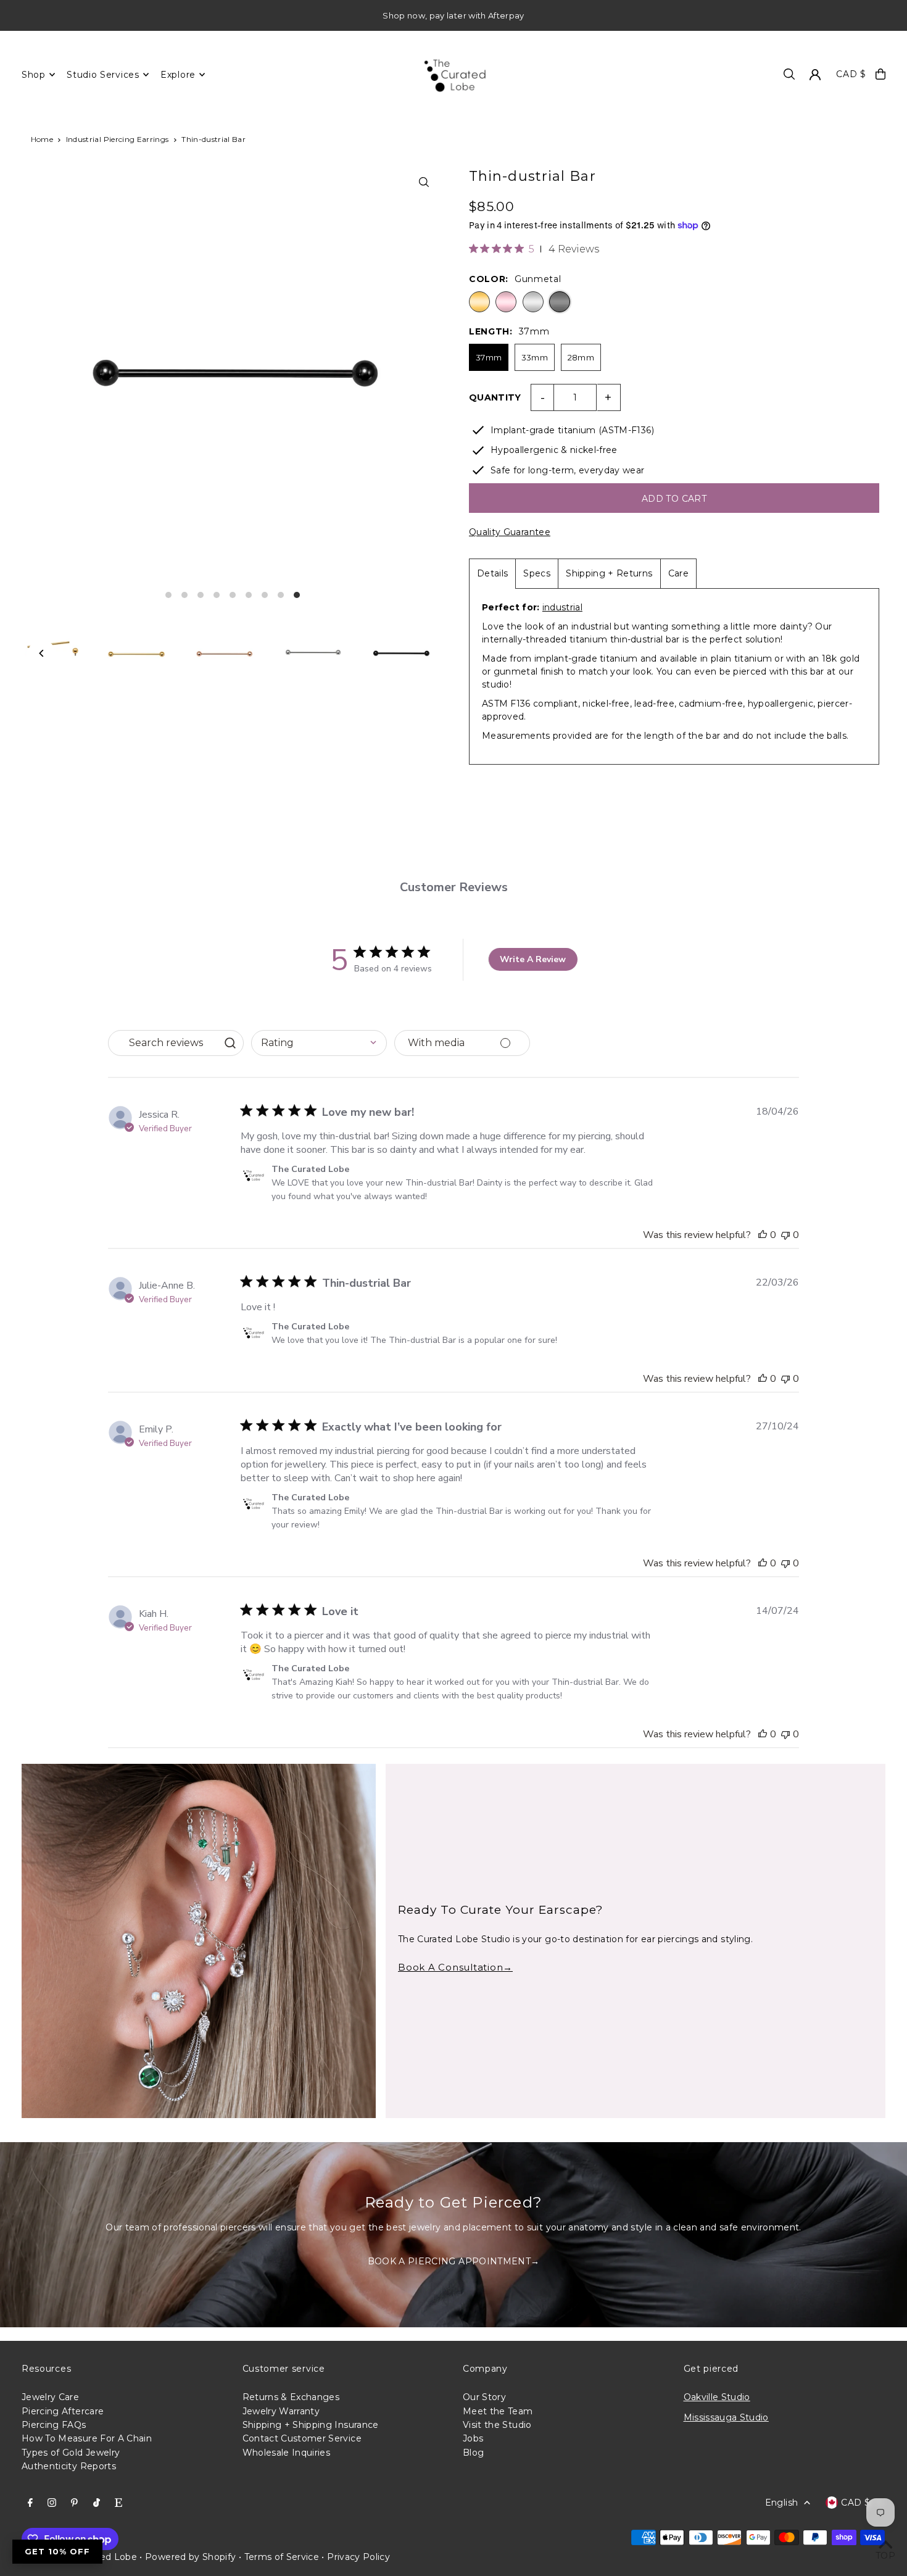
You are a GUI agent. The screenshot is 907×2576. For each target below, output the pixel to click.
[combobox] (319, 1043)
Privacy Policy (358, 2557)
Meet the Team (498, 2411)
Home (42, 139)
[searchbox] (164, 1043)
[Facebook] (30, 2503)
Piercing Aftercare (63, 2411)
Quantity (495, 397)
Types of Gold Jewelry (71, 2453)
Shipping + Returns (609, 573)
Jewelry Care (50, 2397)
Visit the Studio (497, 2425)
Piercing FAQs (54, 2425)
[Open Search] (789, 74)
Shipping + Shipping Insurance (311, 2425)
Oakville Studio (717, 2397)
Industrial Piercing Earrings (118, 139)
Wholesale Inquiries (287, 2453)
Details (492, 573)
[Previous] (42, 653)
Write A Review (533, 959)
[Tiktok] (97, 2503)
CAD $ (851, 74)
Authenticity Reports (69, 2466)
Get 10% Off (57, 2551)
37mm (489, 357)
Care (678, 573)
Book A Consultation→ (455, 1967)
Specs (537, 573)
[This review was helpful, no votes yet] (763, 1235)
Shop (34, 75)
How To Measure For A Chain (87, 2438)
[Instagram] (52, 2503)
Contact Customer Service (302, 2438)
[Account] (815, 75)
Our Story (484, 2397)
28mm (581, 357)
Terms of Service (282, 2557)
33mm (535, 357)
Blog (473, 2453)
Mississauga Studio (726, 2417)
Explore (178, 75)
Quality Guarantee (510, 532)
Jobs (473, 2438)
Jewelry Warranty (281, 2411)
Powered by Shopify (190, 2557)
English (781, 2503)
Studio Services (103, 75)
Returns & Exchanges (291, 2397)
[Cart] (880, 74)
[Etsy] (118, 2503)
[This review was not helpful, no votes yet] (785, 1235)
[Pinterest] (74, 2503)
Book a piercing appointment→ (454, 2261)
